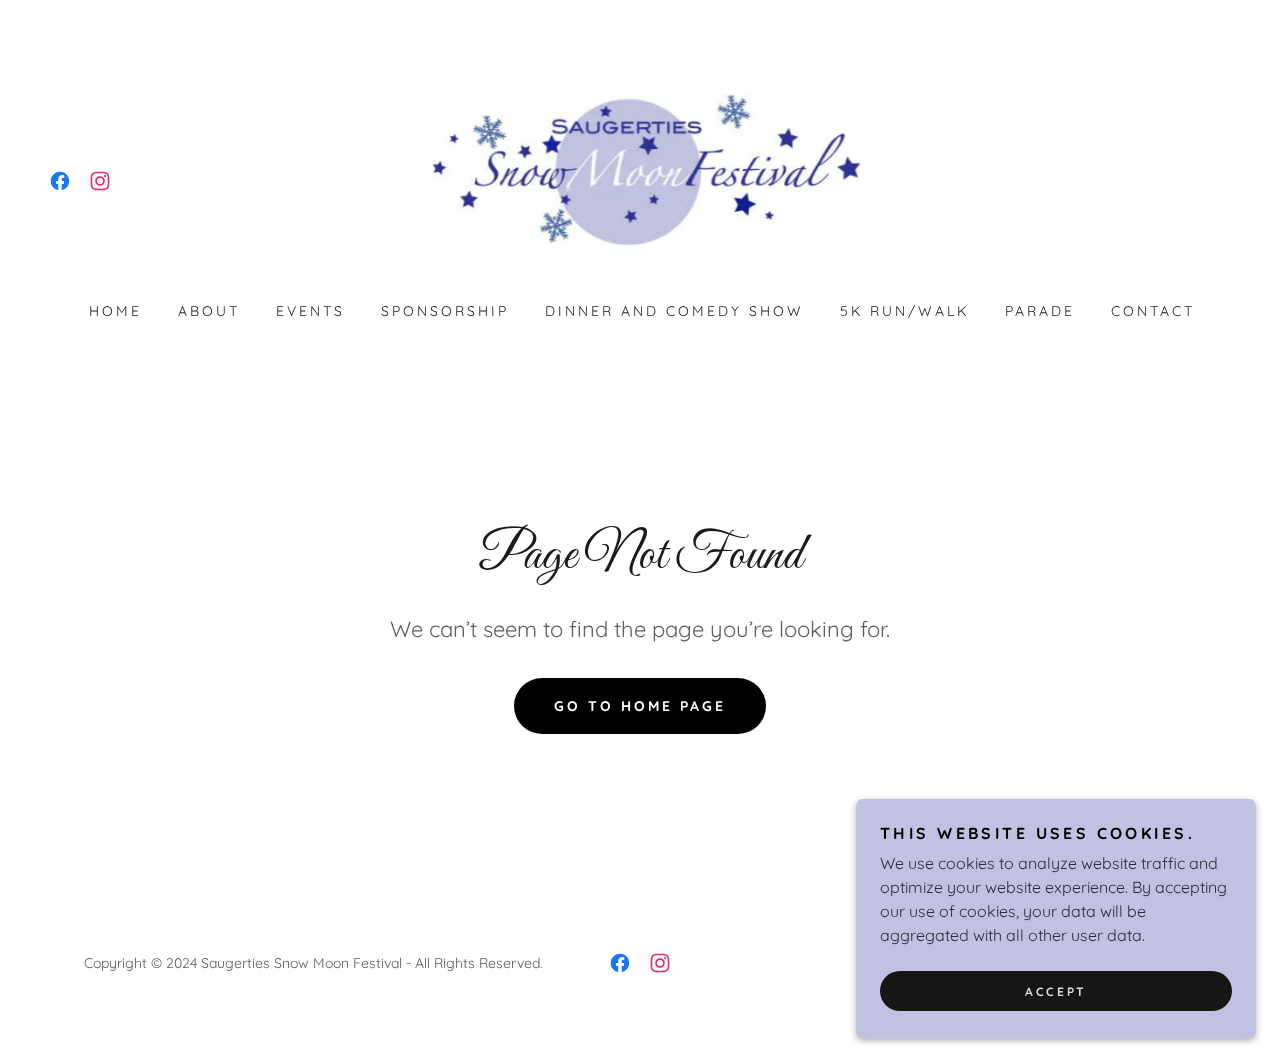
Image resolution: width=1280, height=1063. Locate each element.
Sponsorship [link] (445, 311)
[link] (60, 181)
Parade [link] (1040, 311)
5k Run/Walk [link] (904, 311)
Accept (1055, 991)
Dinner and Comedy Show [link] (674, 311)
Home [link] (115, 311)
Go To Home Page (640, 706)
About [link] (209, 311)
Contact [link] (1153, 311)
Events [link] (310, 311)
